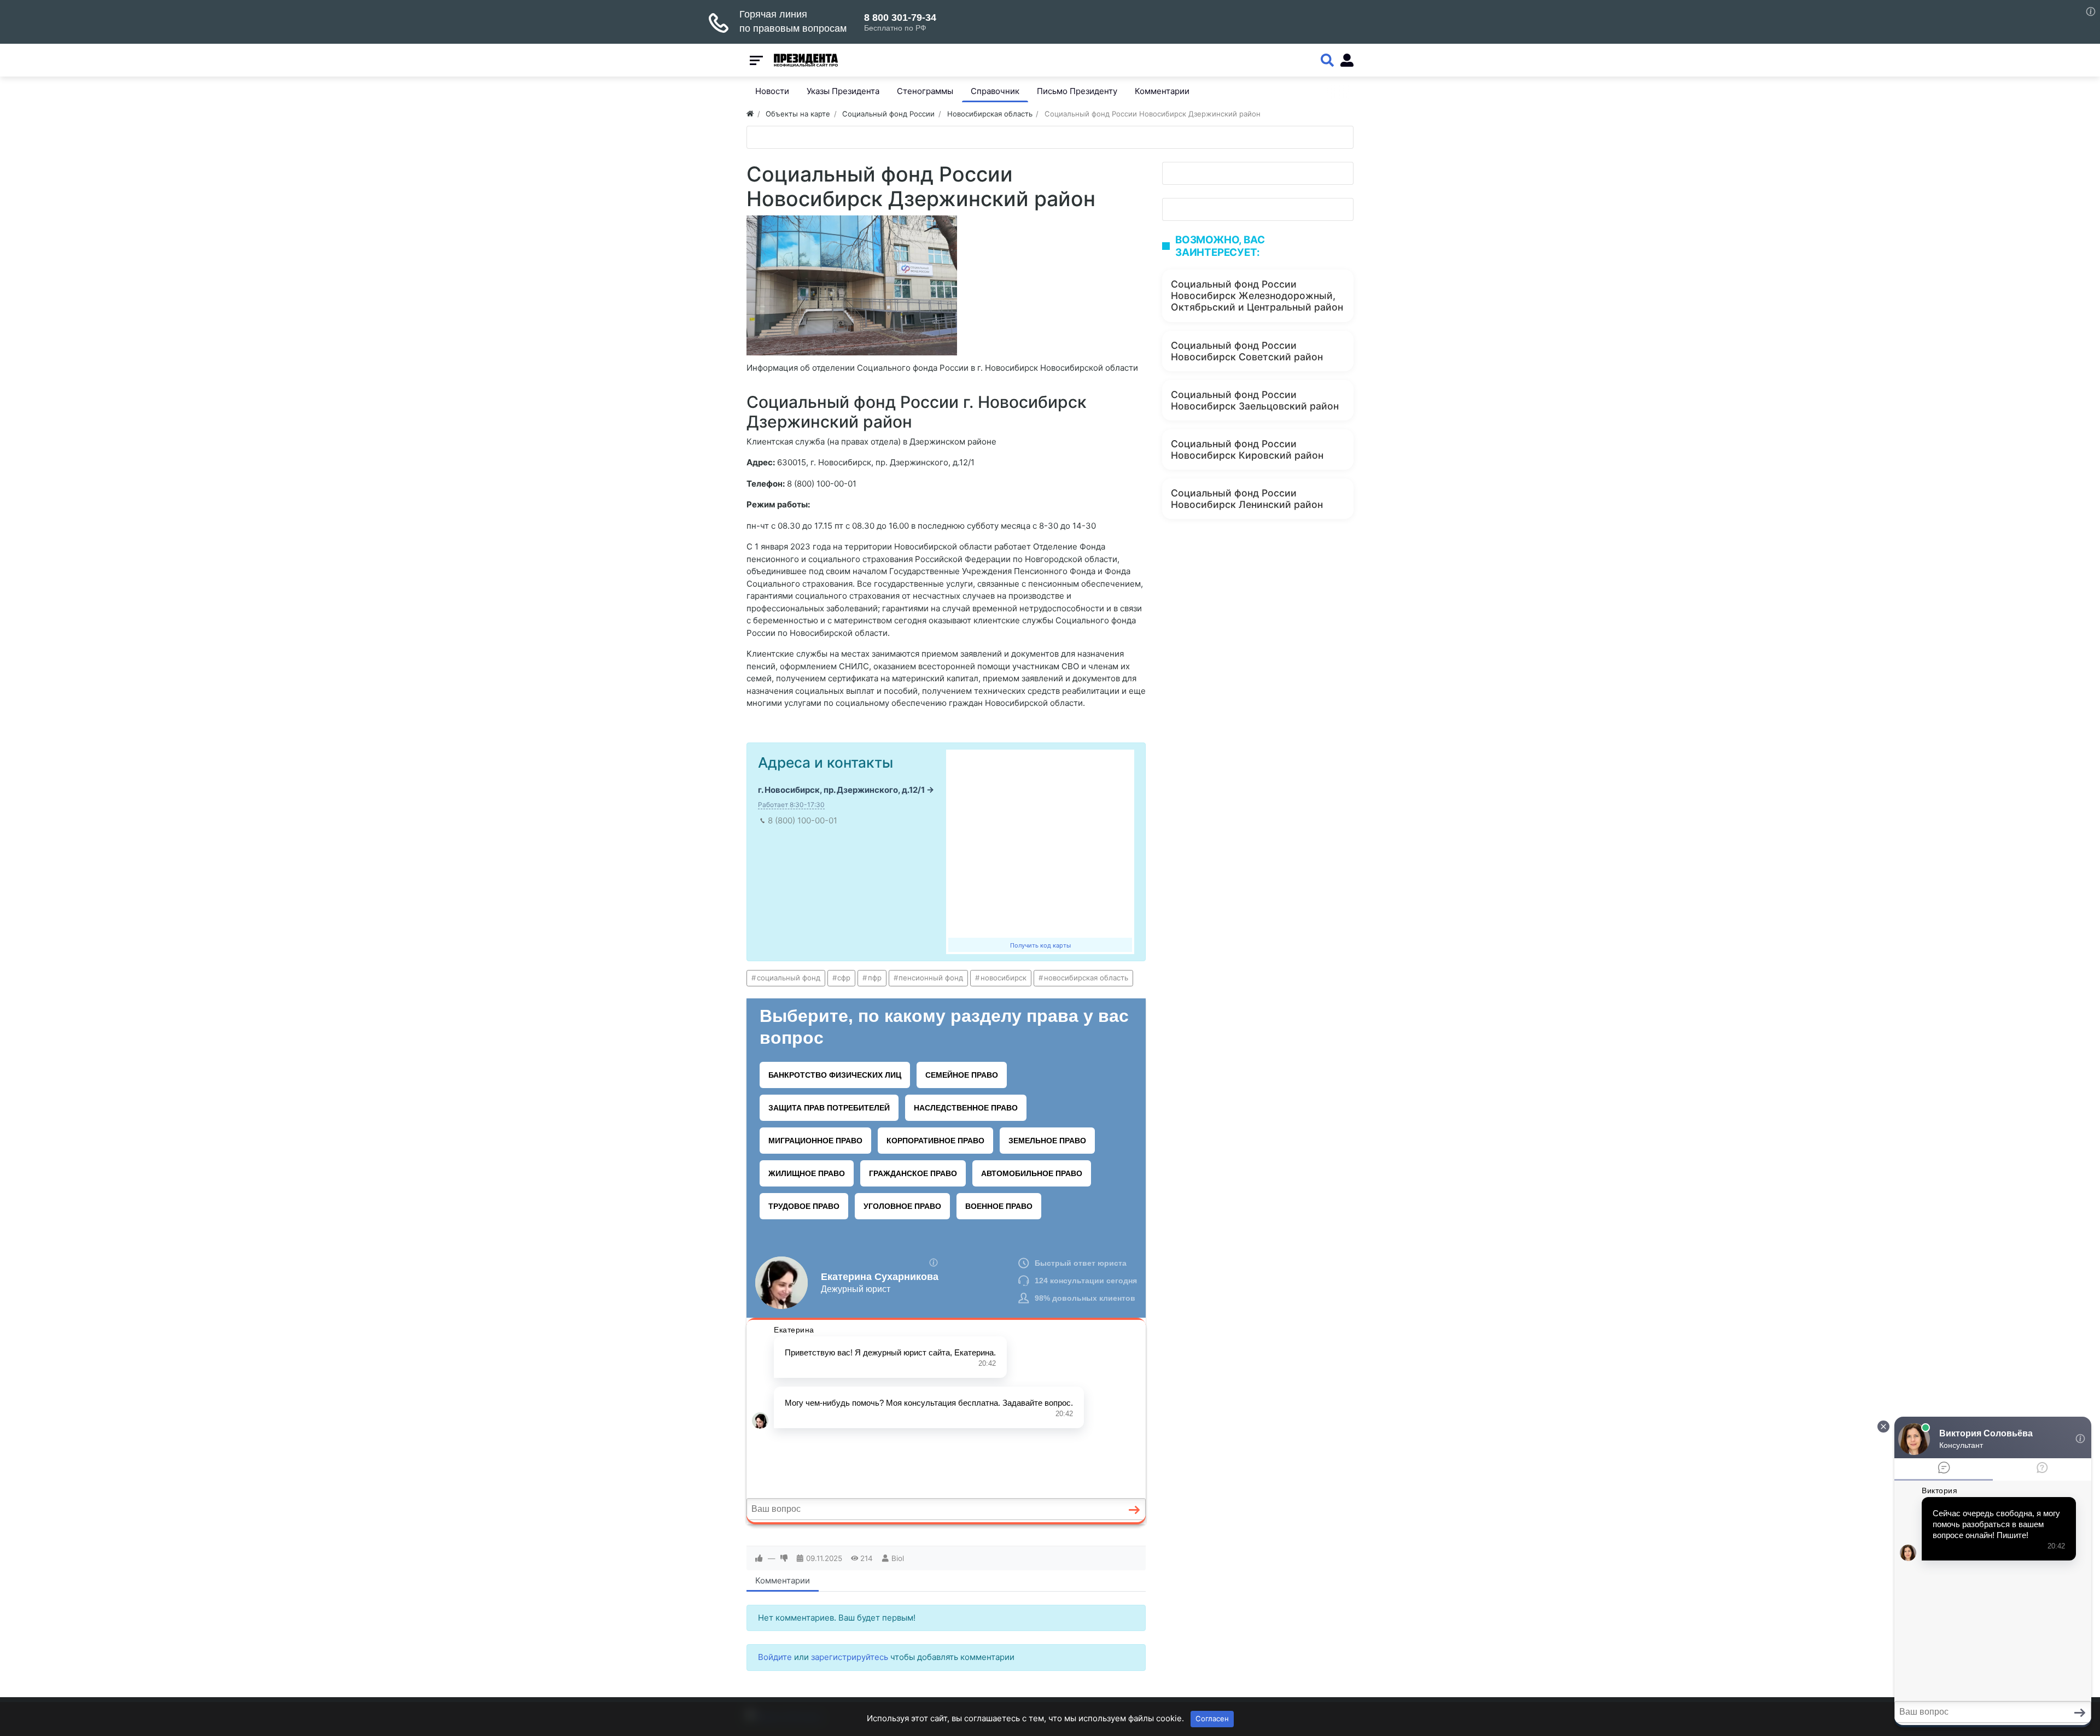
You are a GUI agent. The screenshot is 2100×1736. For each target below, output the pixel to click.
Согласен (1212, 1719)
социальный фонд (789, 978)
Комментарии (783, 1580)
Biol (898, 1558)
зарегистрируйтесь (850, 1657)
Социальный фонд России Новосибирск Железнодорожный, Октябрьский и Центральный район (1257, 296)
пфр (875, 978)
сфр (844, 978)
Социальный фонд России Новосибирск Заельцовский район (1255, 400)
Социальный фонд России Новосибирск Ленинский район (1247, 499)
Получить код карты (1040, 945)
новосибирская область (1086, 978)
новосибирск (1004, 978)
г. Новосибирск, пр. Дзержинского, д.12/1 (841, 790)
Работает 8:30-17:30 (791, 805)
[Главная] (750, 114)
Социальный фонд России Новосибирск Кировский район (1247, 449)
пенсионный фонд (931, 978)
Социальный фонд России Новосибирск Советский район (1247, 351)
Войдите (775, 1657)
